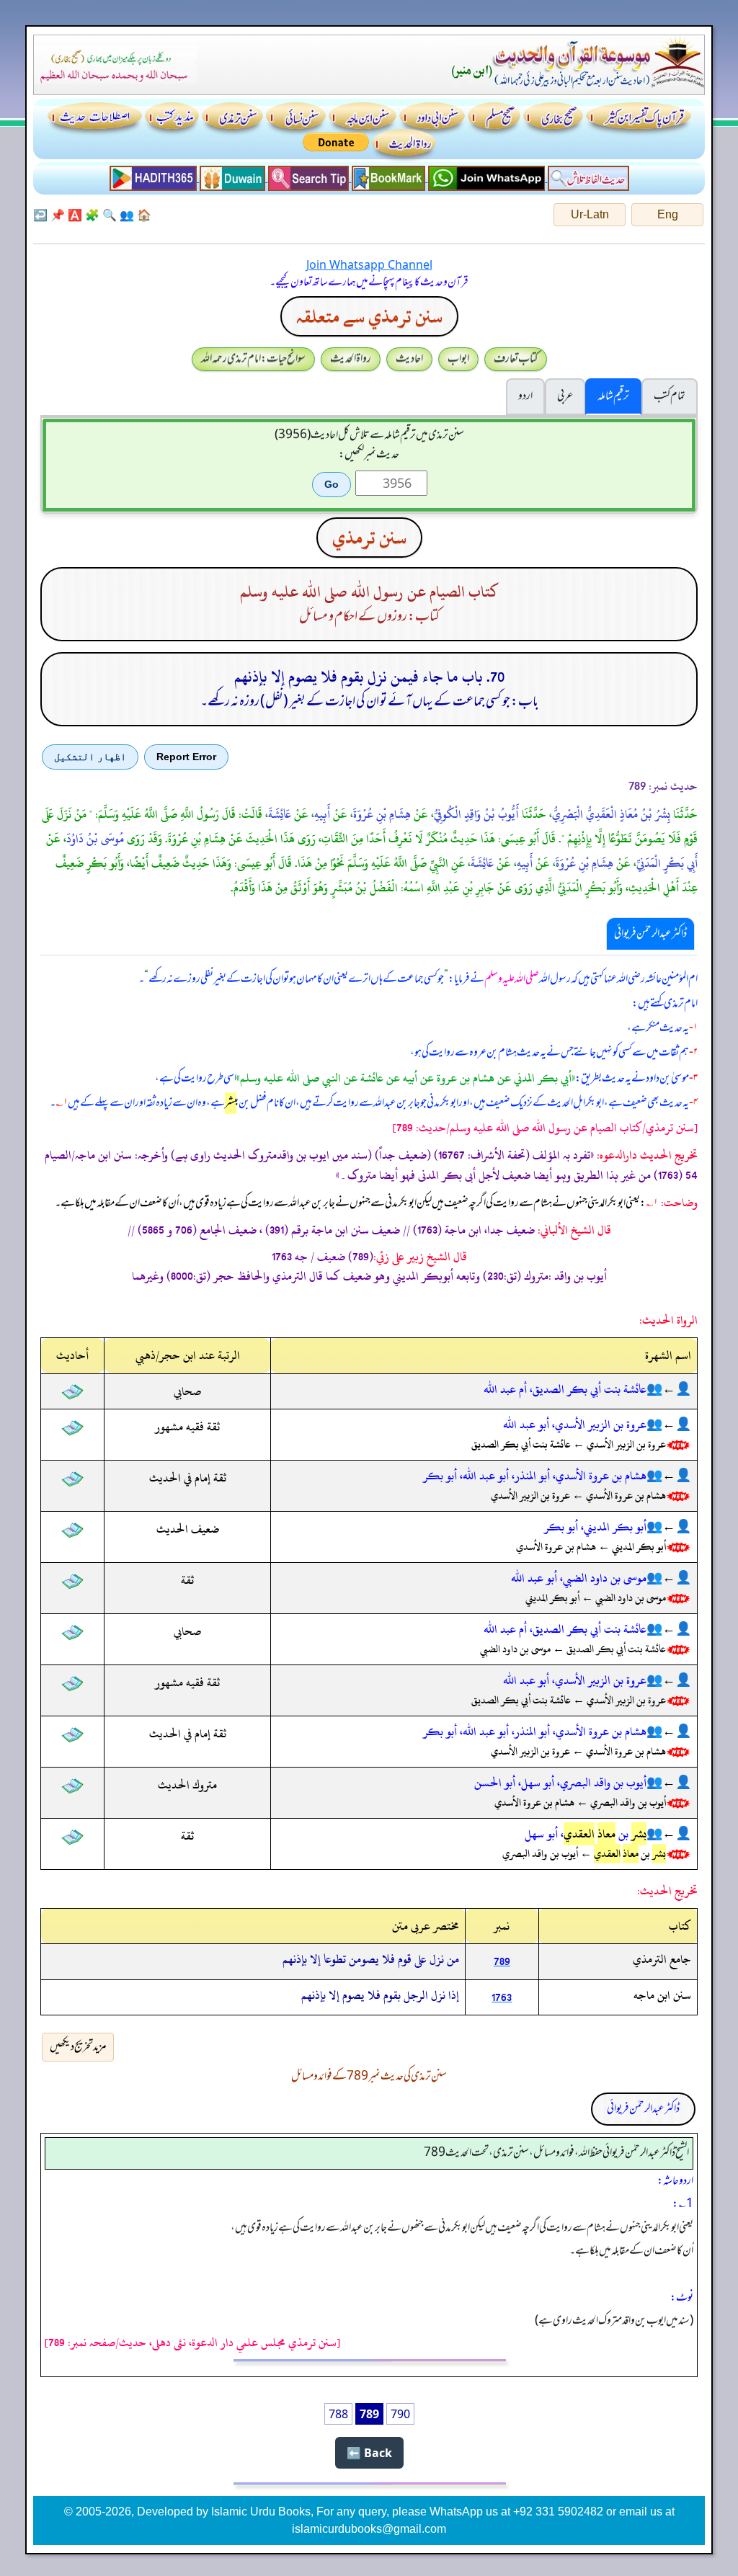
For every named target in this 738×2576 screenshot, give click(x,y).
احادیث (409, 359)
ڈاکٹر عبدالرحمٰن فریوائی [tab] (650, 934)
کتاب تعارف (516, 359)
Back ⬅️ (369, 2453)
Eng (668, 214)
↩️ (40, 215)
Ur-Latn (590, 214)
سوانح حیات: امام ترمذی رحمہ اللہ (253, 359)
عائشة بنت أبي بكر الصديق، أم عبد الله (565, 1389)
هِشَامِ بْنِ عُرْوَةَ (382, 814)
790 (400, 2414)
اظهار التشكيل (90, 757)
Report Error (186, 757)
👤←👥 (669, 1389)
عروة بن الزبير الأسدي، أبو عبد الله (575, 1425)
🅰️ (75, 215)
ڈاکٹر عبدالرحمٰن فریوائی (643, 2109)
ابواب (458, 359)
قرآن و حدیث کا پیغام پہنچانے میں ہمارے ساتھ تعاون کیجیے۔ (369, 282)
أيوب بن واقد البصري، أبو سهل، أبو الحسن (560, 1783)
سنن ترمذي (369, 538)
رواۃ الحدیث (351, 359)
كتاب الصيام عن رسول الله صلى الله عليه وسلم (369, 592)
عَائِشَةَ (280, 814)
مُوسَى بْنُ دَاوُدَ (95, 839)
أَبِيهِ (322, 814)
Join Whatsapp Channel (369, 264)
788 (338, 2414)
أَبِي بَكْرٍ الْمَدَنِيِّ (667, 863)
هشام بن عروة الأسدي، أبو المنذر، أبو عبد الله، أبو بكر (535, 1476)
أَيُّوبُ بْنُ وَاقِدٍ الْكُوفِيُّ (476, 814)
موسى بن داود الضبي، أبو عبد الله (579, 1578)
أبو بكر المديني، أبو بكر (595, 1527)
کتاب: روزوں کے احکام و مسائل (369, 617)
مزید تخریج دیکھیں (78, 2047)
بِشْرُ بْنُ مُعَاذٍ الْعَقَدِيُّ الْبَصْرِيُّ (611, 814)
